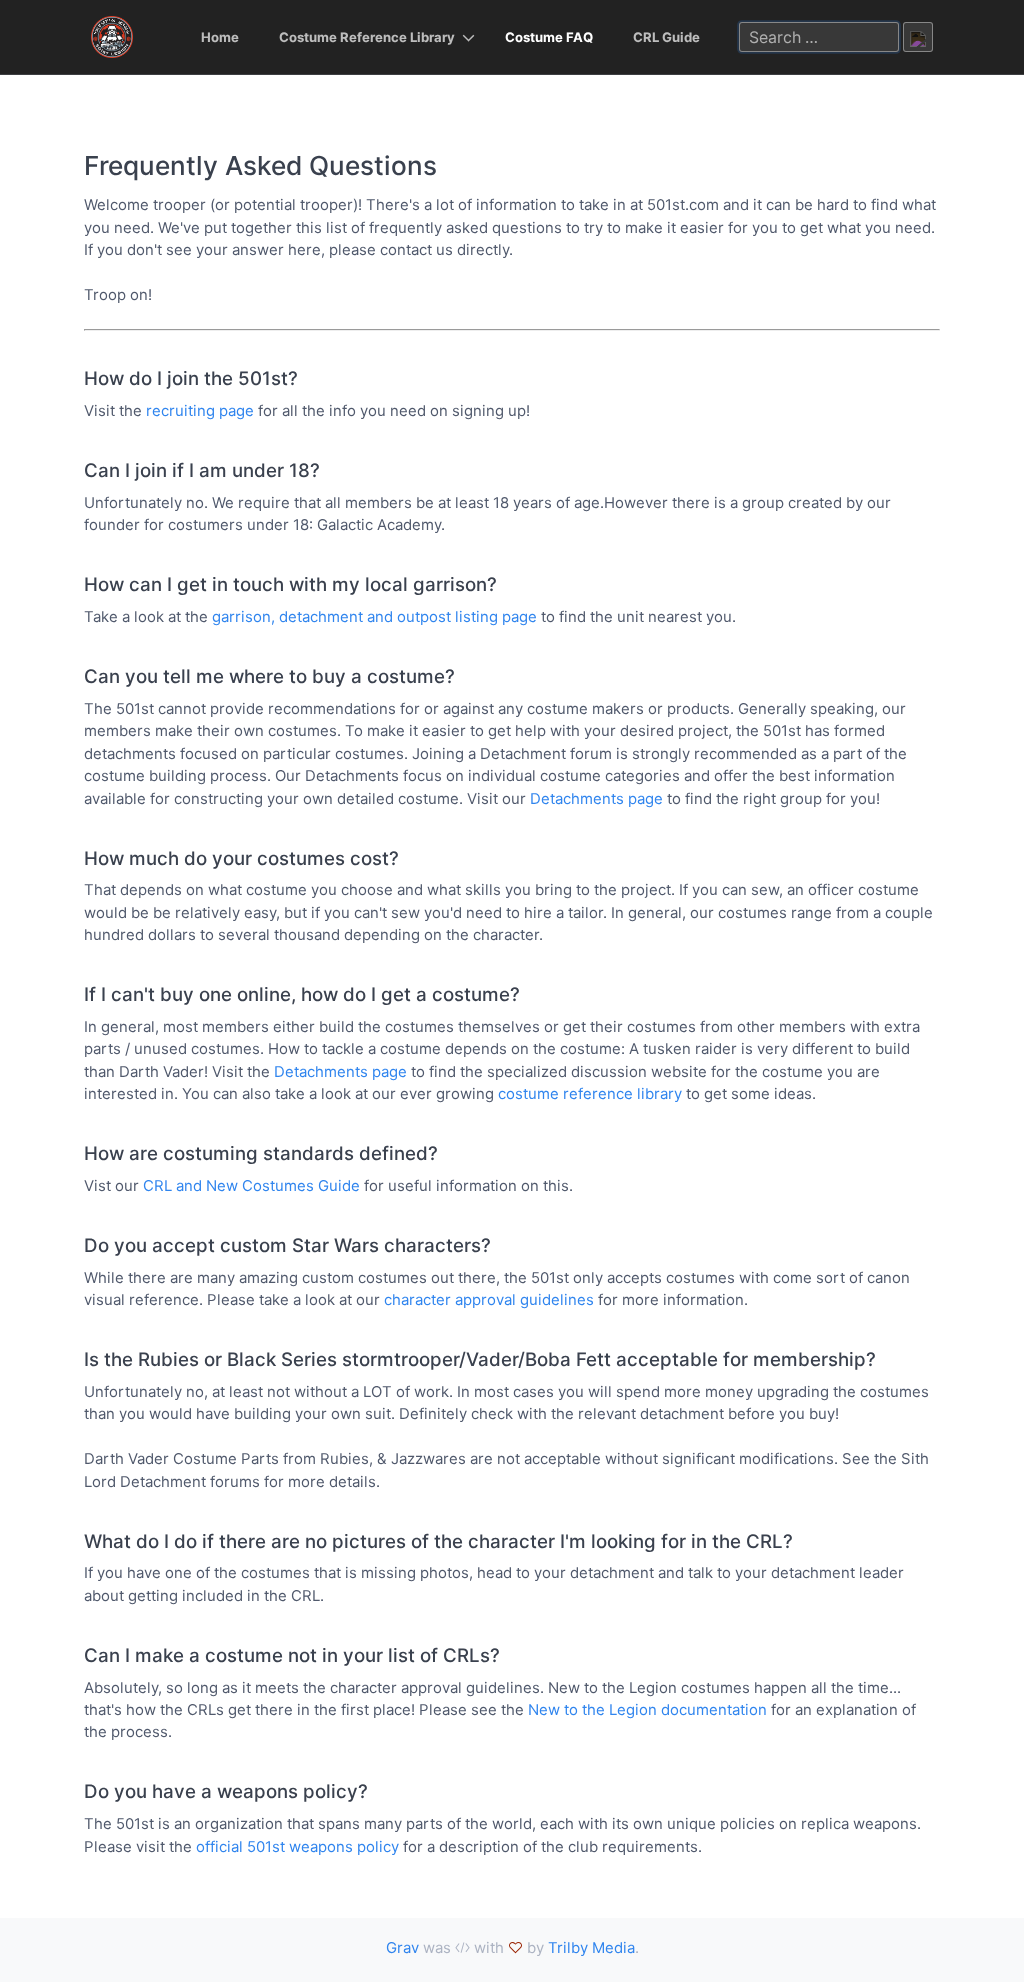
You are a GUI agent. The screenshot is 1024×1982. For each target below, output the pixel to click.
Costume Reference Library (367, 37)
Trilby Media (591, 1947)
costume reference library (590, 1093)
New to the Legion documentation (647, 1709)
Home (220, 37)
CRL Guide (666, 37)
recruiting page (200, 410)
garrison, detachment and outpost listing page (374, 616)
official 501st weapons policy (297, 1846)
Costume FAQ (549, 37)
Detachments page (596, 798)
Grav (402, 1947)
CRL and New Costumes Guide (251, 1185)
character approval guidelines (489, 1299)
